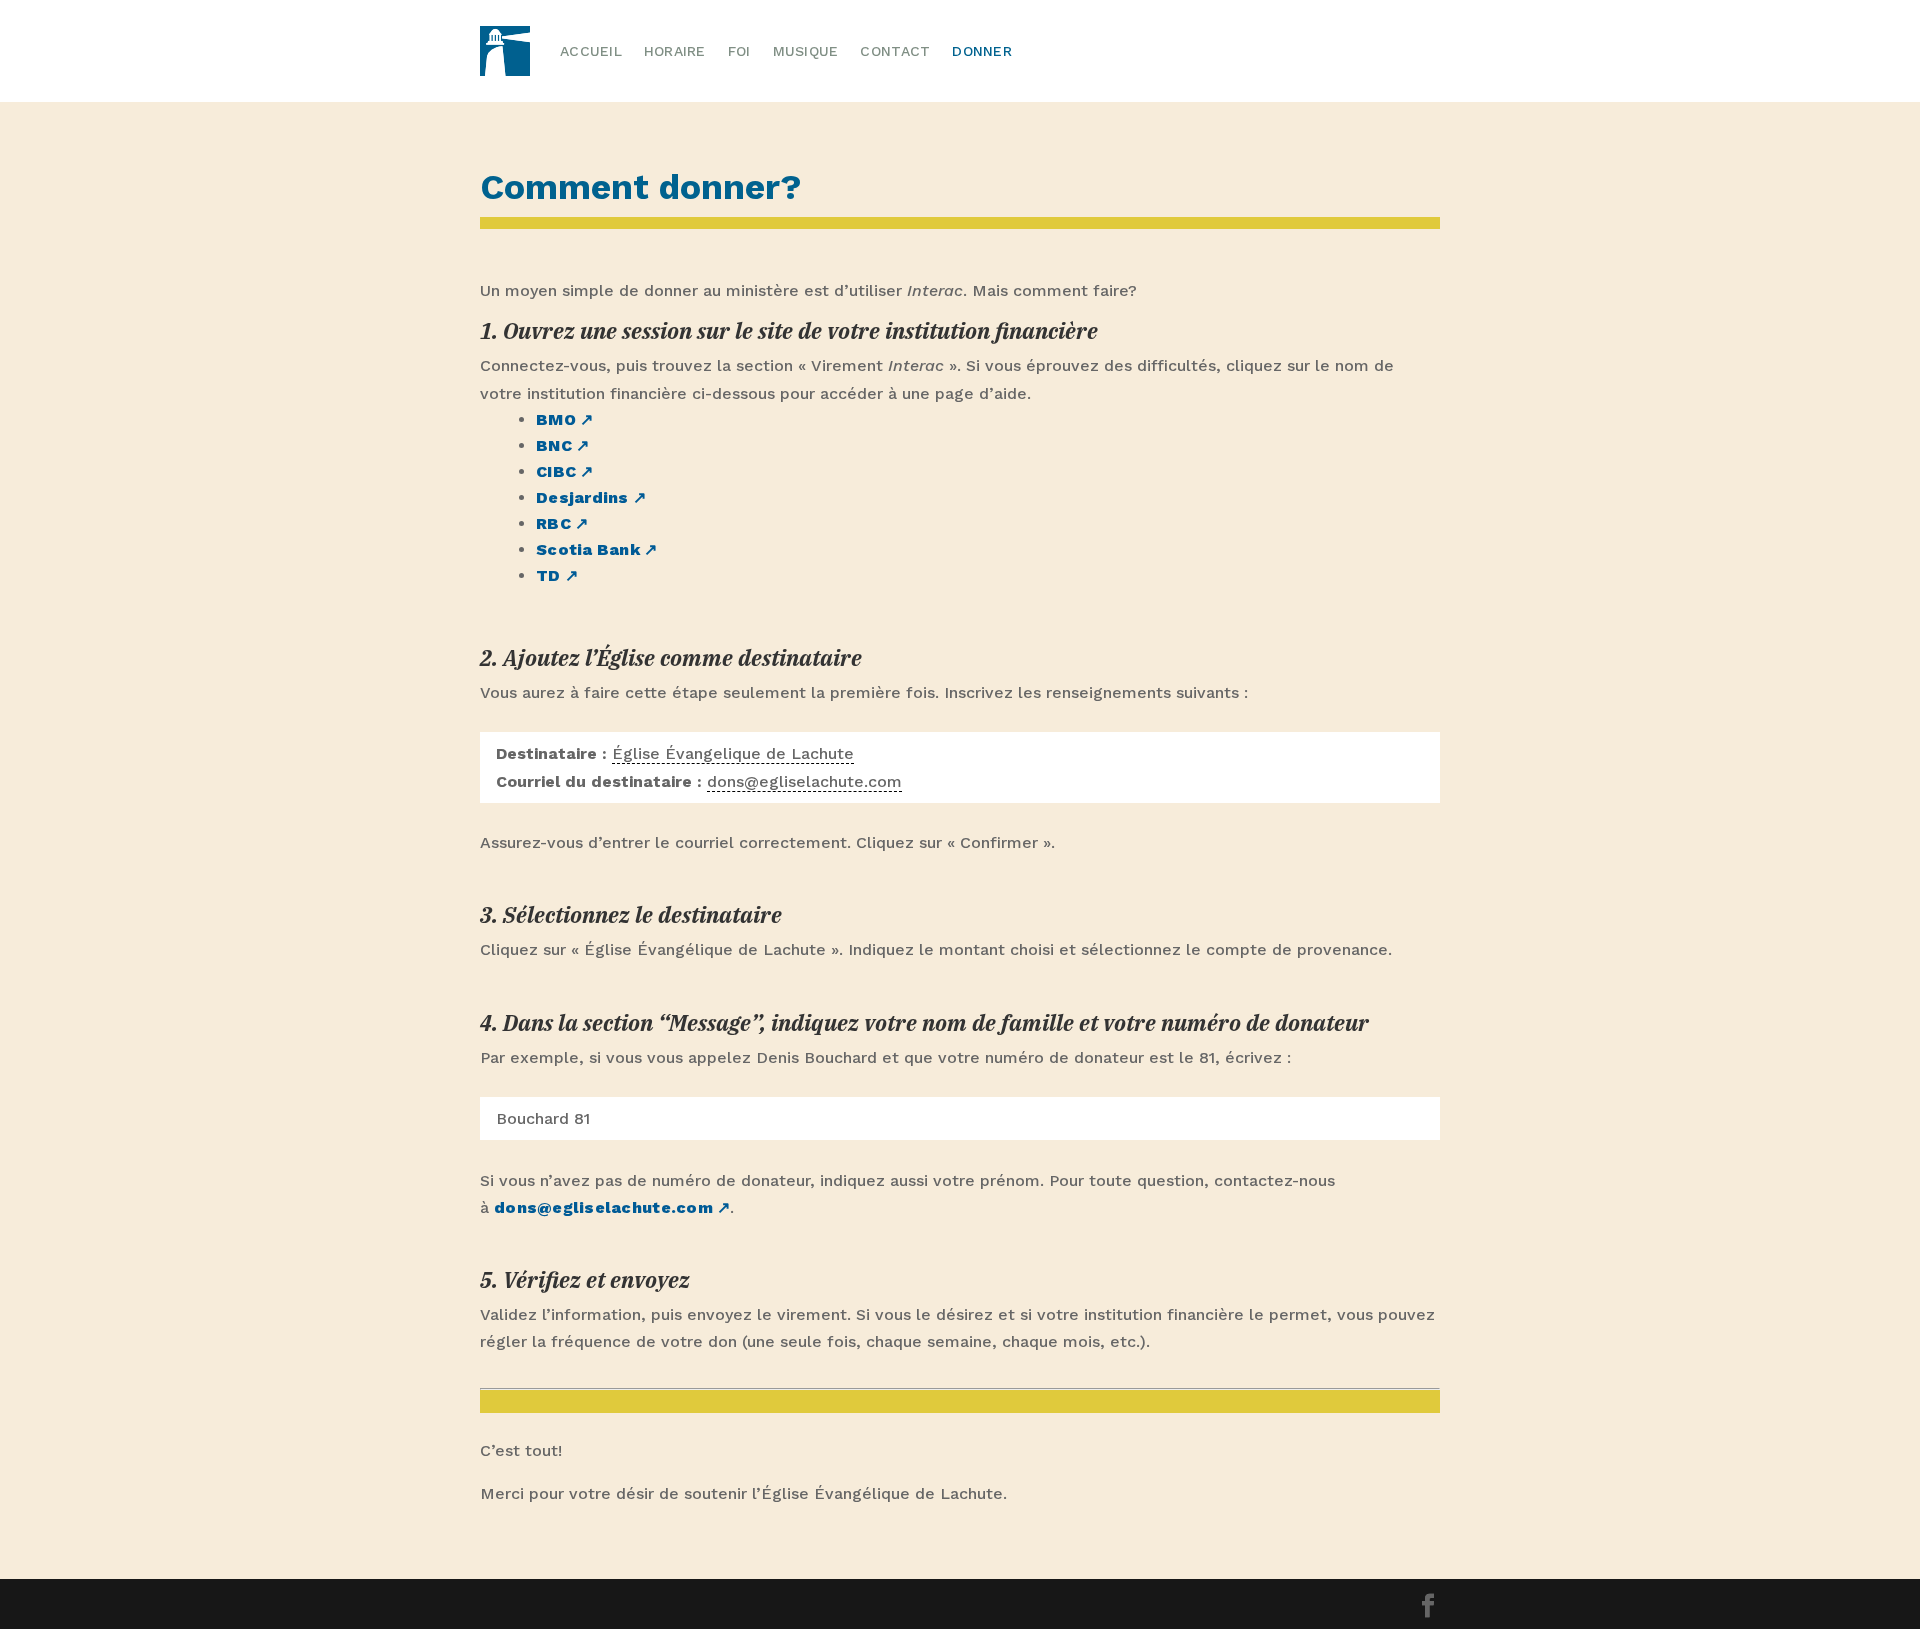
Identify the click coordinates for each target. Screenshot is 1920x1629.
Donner (982, 51)
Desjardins (582, 497)
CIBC (556, 471)
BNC (554, 445)
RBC (553, 523)
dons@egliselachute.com (603, 1207)
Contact (895, 51)
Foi (739, 51)
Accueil (591, 51)
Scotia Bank (588, 549)
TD (548, 575)
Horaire (675, 51)
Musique (806, 51)
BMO (556, 419)
